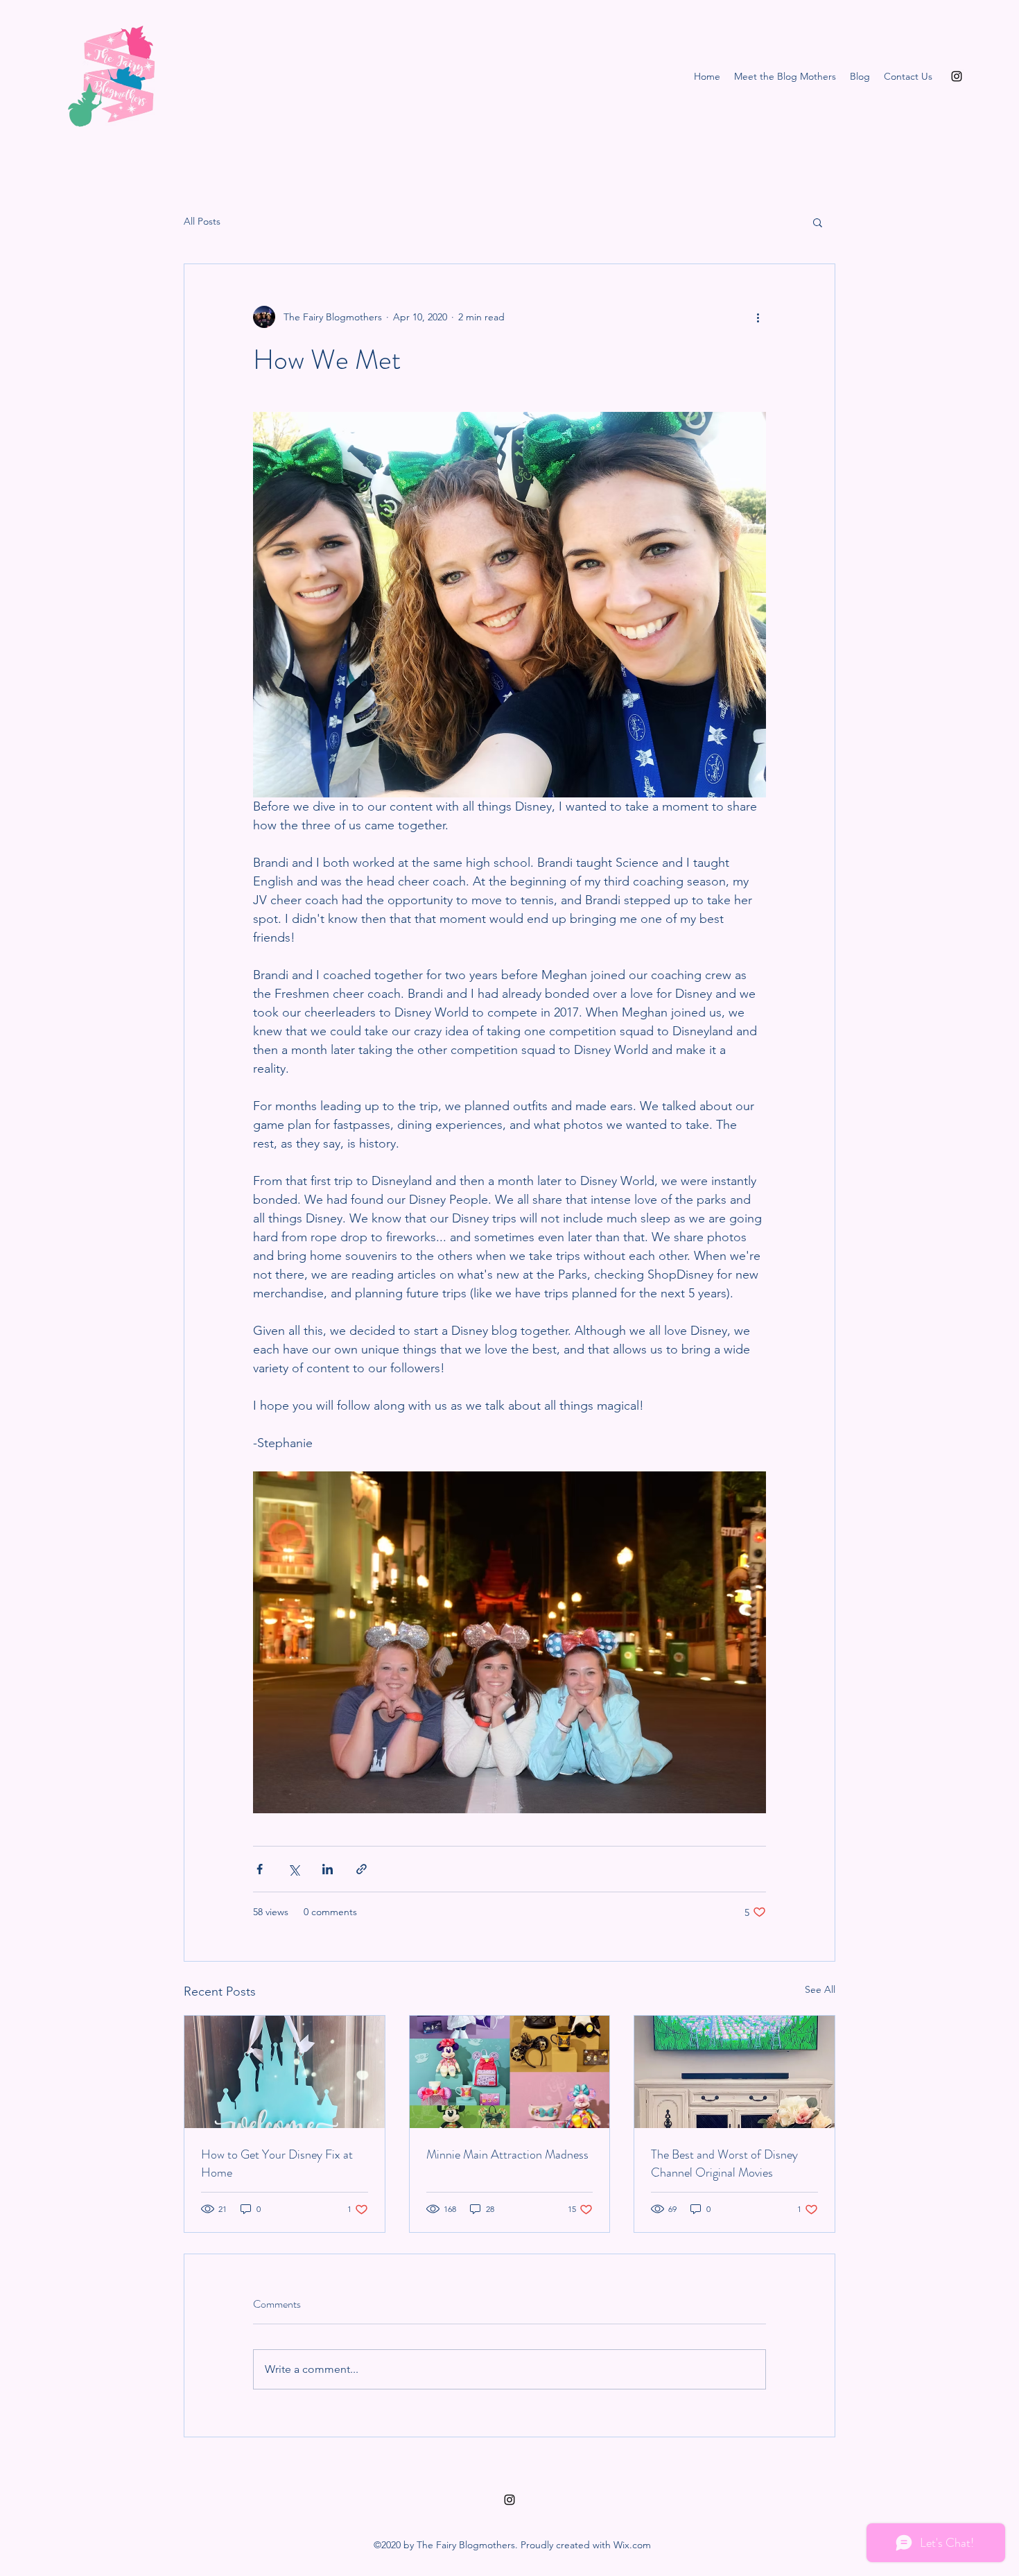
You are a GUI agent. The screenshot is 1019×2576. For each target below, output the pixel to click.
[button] (818, 222)
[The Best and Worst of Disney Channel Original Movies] (734, 2072)
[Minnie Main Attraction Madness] (510, 2072)
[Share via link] (362, 1869)
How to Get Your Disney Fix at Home (277, 2163)
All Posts (202, 221)
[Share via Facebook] (260, 1869)
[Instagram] (957, 76)
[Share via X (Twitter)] (294, 1869)
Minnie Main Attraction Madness (507, 2154)
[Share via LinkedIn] (328, 1869)
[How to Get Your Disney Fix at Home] (285, 2072)
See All (820, 1989)
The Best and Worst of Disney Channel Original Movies (724, 2163)
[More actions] (758, 317)
